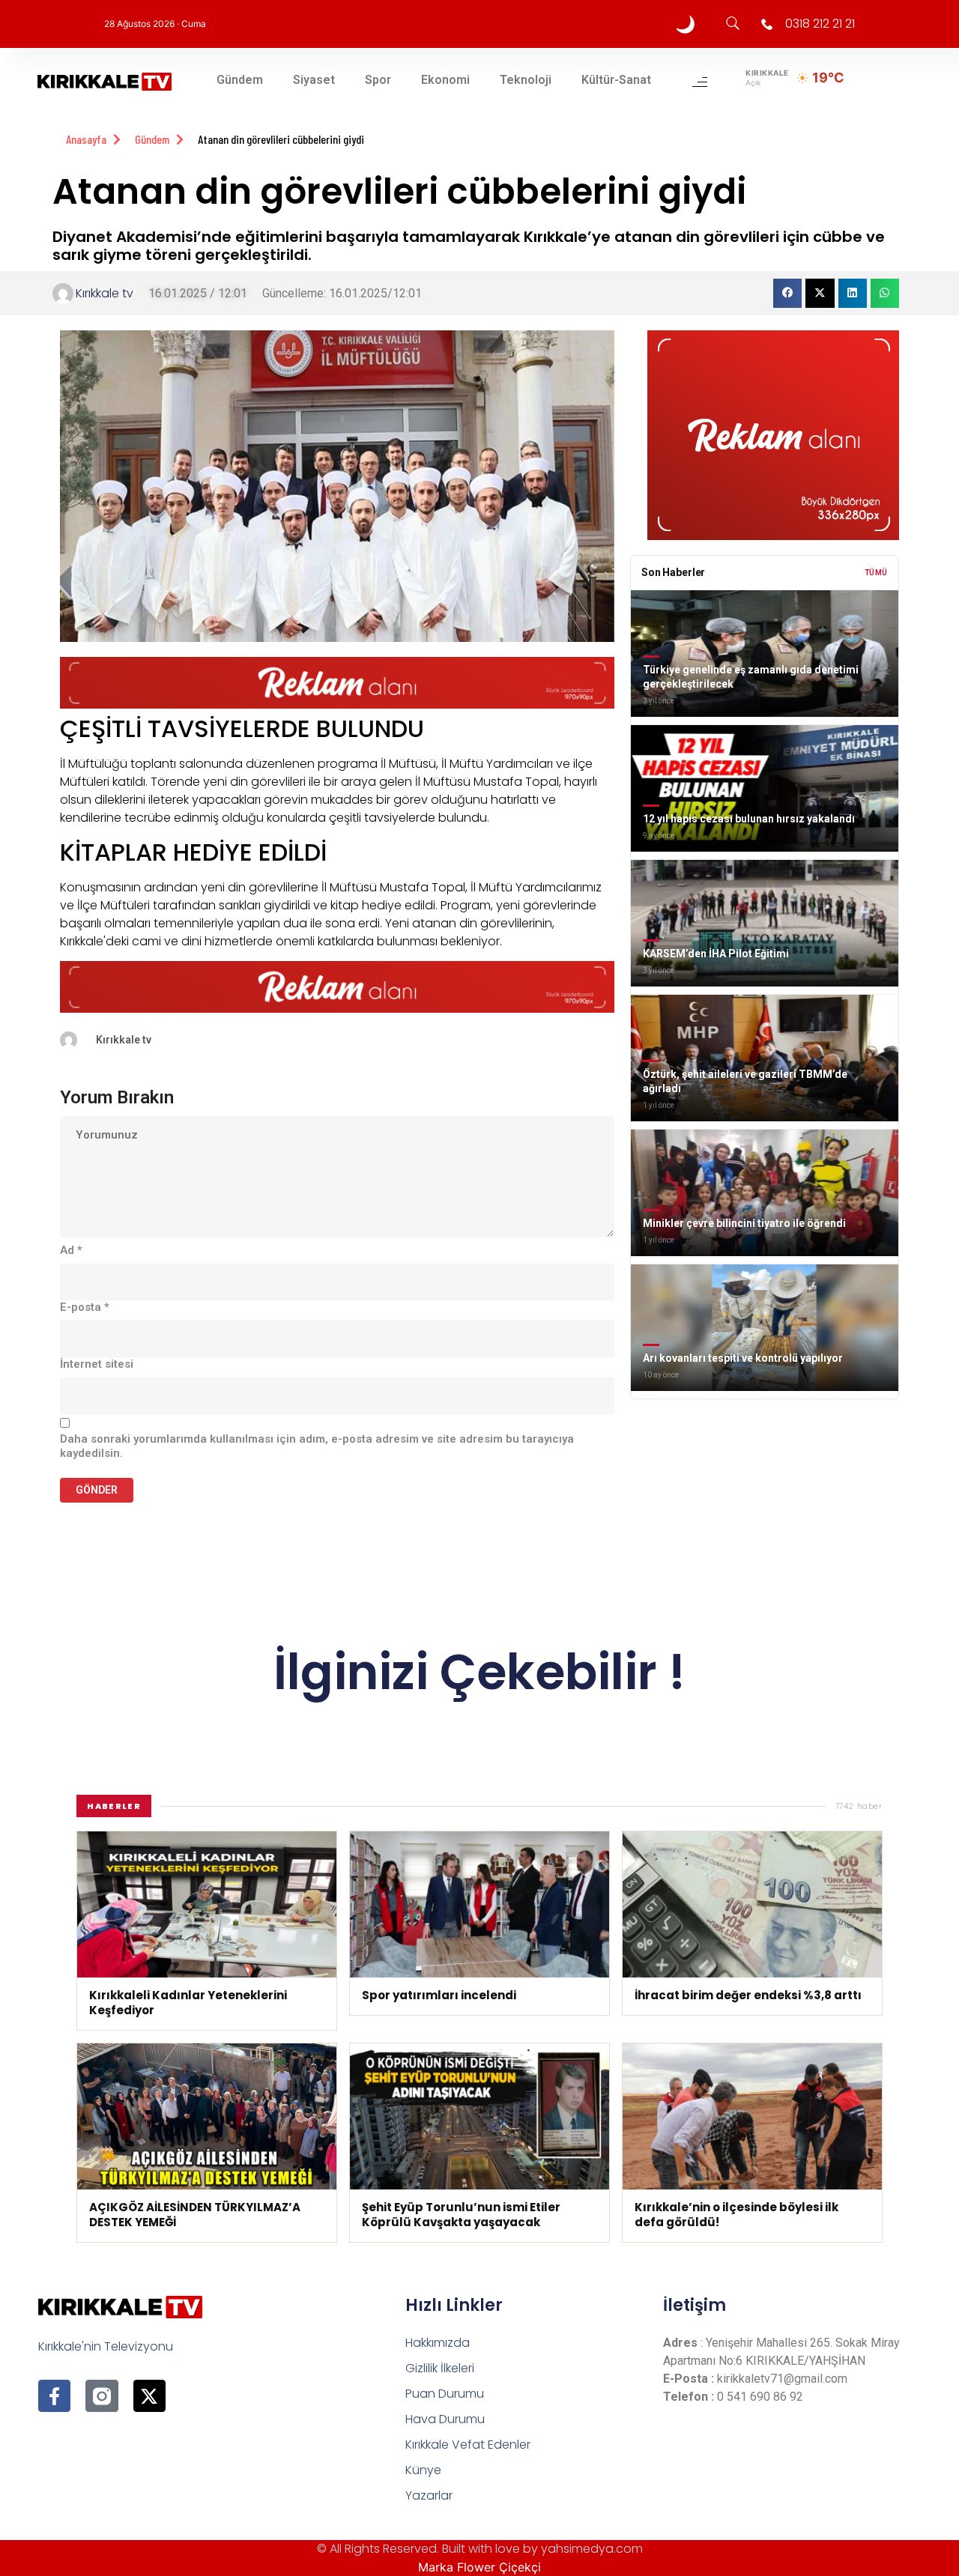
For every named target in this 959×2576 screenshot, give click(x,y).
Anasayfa (86, 139)
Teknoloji (526, 80)
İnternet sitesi (97, 1364)
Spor (378, 80)
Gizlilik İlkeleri (440, 2368)
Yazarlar (429, 2495)
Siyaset (314, 80)
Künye (423, 2470)
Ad (71, 1250)
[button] (787, 293)
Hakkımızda (438, 2343)
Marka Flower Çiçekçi (479, 2567)
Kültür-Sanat (616, 80)
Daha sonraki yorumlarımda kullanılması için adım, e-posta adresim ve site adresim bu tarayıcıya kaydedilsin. (317, 1446)
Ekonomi (445, 80)
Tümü (876, 573)
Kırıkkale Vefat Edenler (468, 2445)
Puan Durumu (445, 2394)
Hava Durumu (445, 2419)
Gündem (240, 80)
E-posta (85, 1307)
